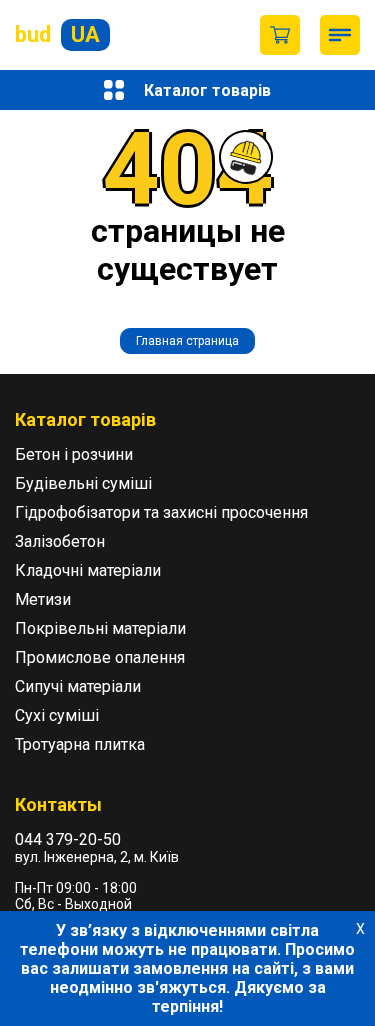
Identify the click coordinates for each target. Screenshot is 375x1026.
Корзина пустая (280, 35)
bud (57, 34)
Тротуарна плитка (80, 744)
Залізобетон (60, 541)
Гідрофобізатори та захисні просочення (161, 512)
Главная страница (187, 341)
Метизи (43, 599)
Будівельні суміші (83, 483)
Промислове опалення (100, 657)
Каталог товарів (207, 90)
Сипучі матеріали (78, 686)
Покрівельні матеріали (100, 628)
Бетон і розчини (74, 454)
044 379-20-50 (68, 839)
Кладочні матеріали (88, 570)
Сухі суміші (57, 715)
